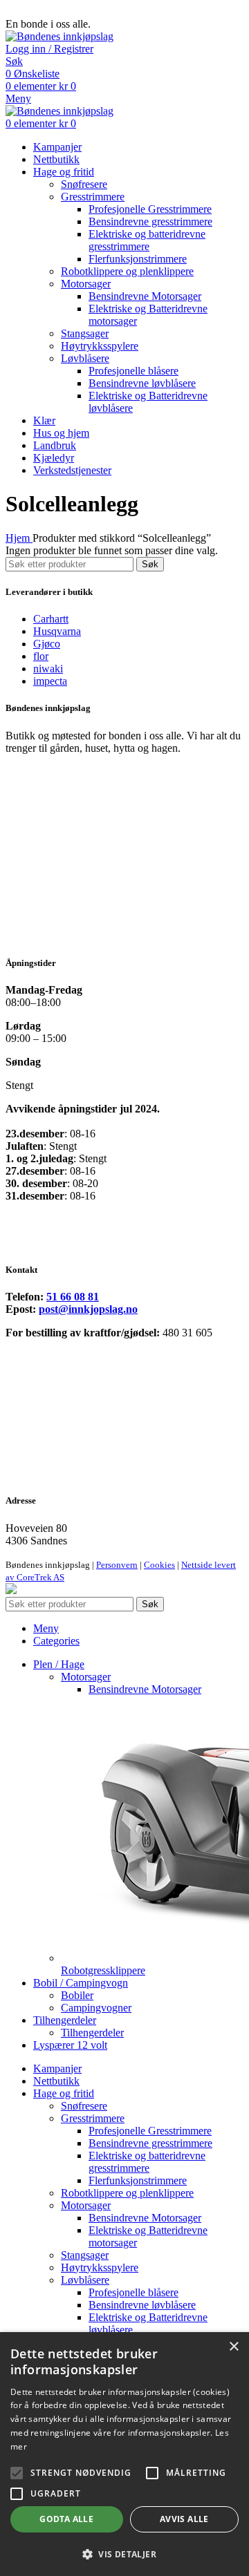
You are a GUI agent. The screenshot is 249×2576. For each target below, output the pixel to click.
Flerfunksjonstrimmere (138, 259)
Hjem (19, 538)
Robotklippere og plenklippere (127, 271)
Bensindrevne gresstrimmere (150, 221)
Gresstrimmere (93, 197)
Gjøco (47, 644)
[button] (124, 2554)
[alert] (124, 2454)
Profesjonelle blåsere (133, 371)
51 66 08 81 (73, 1297)
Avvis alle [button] (184, 2519)
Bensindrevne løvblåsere (142, 383)
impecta (50, 681)
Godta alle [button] (66, 2519)
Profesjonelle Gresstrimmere (150, 209)
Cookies (159, 1565)
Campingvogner (96, 2008)
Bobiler (77, 1995)
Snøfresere (84, 184)
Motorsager (86, 284)
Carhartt (51, 619)
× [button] (233, 2347)
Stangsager (85, 333)
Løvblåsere (85, 358)
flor (41, 656)
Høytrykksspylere (100, 346)
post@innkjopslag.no (88, 1309)
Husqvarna (57, 631)
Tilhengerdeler (92, 2033)
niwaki (48, 669)
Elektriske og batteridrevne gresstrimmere (147, 240)
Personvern (117, 1565)
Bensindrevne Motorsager (145, 296)
